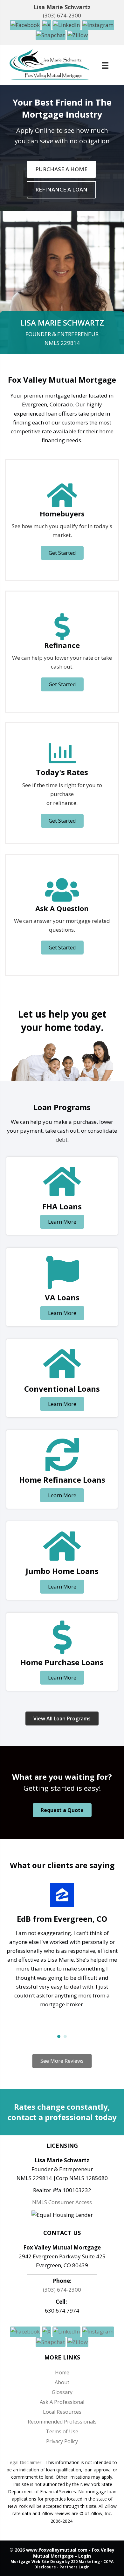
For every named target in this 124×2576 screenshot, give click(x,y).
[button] (26, 25)
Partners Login (75, 2567)
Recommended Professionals (62, 2422)
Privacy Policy (62, 2441)
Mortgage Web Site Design (37, 2562)
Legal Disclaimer (24, 2462)
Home (62, 2372)
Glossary (62, 2392)
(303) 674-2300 (62, 15)
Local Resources (62, 2412)
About (62, 2382)
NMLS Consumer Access (62, 2202)
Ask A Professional (62, 2402)
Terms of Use (62, 2431)
